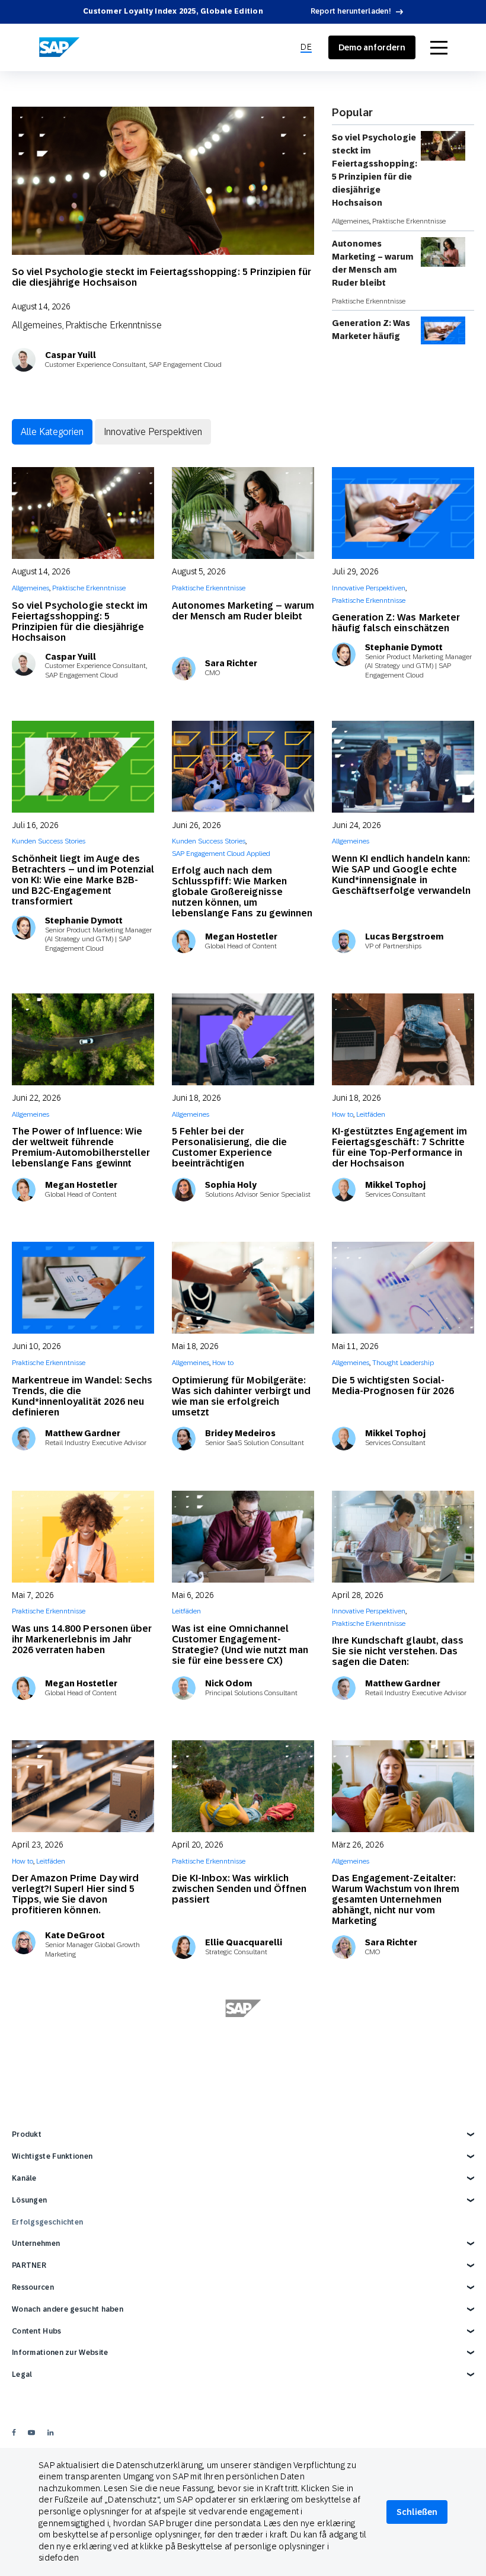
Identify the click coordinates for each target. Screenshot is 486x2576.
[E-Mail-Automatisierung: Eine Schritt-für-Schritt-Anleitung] (403, 2294)
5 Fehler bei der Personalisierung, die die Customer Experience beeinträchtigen (229, 1147)
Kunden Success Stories (49, 841)
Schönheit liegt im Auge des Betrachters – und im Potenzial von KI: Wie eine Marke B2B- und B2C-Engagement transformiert (83, 880)
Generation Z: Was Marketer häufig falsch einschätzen (373, 336)
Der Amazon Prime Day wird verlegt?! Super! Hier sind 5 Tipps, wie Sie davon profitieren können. (75, 1894)
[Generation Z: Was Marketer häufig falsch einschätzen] (403, 513)
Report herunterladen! (351, 11)
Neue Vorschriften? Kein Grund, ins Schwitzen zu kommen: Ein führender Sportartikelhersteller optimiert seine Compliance (236, 2407)
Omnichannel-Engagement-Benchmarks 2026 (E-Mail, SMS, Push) (82, 2397)
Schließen (417, 2512)
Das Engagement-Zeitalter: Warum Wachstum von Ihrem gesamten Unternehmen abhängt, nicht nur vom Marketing (396, 1899)
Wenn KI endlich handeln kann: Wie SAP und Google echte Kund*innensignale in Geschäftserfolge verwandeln (401, 875)
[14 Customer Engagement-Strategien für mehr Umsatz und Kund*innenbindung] (403, 2045)
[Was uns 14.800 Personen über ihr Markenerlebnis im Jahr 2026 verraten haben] (83, 1537)
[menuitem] (306, 47)
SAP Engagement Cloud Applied (221, 854)
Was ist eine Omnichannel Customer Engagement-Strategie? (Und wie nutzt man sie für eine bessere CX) (240, 1645)
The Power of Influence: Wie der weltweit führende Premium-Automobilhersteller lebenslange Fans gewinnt (81, 1147)
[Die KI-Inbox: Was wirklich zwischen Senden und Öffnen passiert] (243, 1786)
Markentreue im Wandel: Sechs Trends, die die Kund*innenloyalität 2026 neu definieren (82, 1396)
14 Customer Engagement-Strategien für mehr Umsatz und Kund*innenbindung (395, 2148)
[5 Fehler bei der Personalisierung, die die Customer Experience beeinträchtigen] (243, 1039)
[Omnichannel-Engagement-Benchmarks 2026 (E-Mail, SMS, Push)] (83, 2294)
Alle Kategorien (52, 432)
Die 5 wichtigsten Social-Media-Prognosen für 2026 (393, 1386)
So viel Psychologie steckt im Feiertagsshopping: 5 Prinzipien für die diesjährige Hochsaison (162, 277)
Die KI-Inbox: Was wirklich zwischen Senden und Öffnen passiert (239, 1889)
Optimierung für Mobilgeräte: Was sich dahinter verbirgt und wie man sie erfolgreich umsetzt (241, 1396)
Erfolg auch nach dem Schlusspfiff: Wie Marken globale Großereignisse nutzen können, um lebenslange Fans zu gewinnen (242, 892)
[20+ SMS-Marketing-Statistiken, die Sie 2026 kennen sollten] (83, 2045)
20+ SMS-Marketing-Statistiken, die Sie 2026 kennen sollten (83, 2143)
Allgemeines (37, 325)
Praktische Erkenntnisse (113, 325)
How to (343, 1114)
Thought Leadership (403, 1363)
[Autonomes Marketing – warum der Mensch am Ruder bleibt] (243, 513)
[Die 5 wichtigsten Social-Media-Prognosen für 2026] (403, 1288)
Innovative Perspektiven (153, 432)
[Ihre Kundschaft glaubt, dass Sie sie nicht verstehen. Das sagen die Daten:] (403, 1537)
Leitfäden (371, 1114)
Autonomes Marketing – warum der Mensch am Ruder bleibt (373, 263)
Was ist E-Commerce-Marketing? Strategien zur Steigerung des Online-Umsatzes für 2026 (231, 2154)
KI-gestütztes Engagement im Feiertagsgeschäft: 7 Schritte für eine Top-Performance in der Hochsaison (399, 1147)
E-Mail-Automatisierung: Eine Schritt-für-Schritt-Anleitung (398, 2391)
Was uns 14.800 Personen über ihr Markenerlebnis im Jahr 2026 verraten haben (82, 1639)
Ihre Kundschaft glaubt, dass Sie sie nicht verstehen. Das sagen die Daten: (398, 1651)
